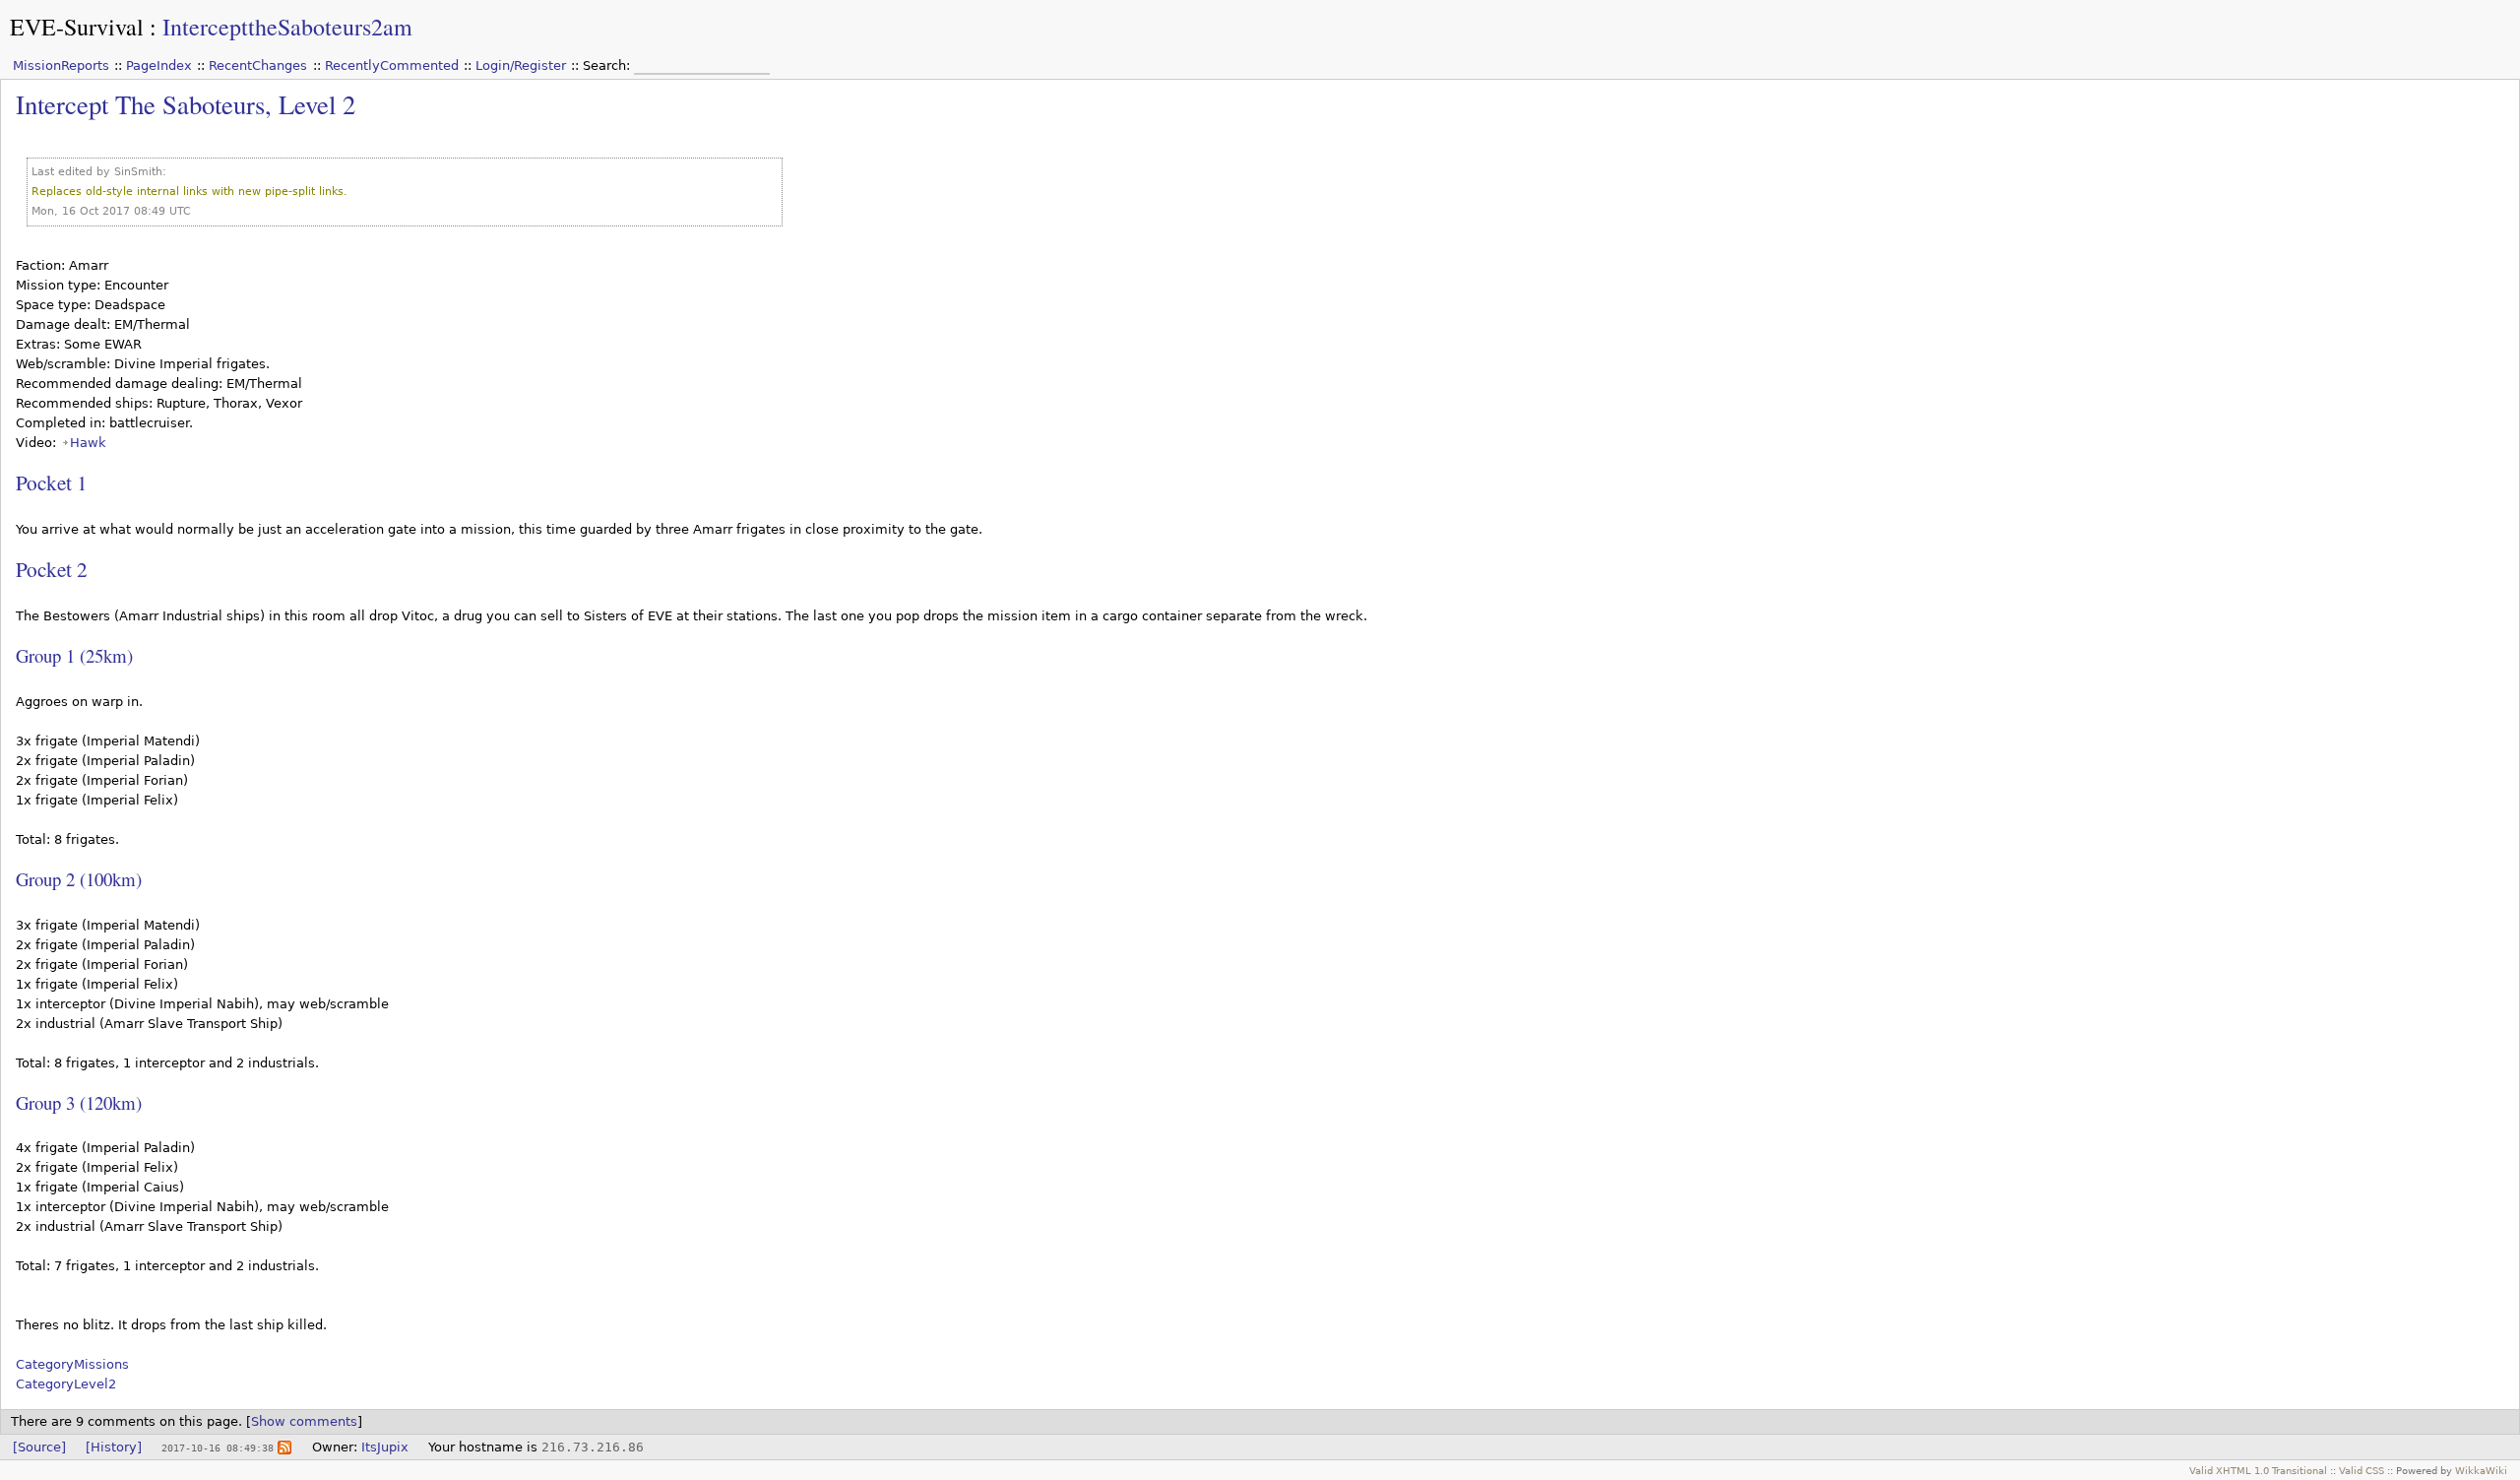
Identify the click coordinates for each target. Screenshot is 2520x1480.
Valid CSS (2362, 1470)
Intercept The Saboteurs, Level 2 (186, 104)
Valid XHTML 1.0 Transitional (2258, 1470)
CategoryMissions (72, 1364)
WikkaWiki (2481, 1470)
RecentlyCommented (392, 65)
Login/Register (521, 65)
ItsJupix (385, 1447)
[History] (114, 1447)
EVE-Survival (77, 27)
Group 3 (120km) (79, 1102)
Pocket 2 (52, 569)
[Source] (39, 1447)
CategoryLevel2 (66, 1384)
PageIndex (159, 65)
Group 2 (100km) (79, 879)
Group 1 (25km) (74, 655)
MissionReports (61, 65)
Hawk (88, 443)
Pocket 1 (52, 482)
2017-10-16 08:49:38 (218, 1448)
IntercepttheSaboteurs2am (287, 27)
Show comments (304, 1421)
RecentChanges (258, 65)
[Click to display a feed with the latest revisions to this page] (284, 1447)
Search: (608, 65)
